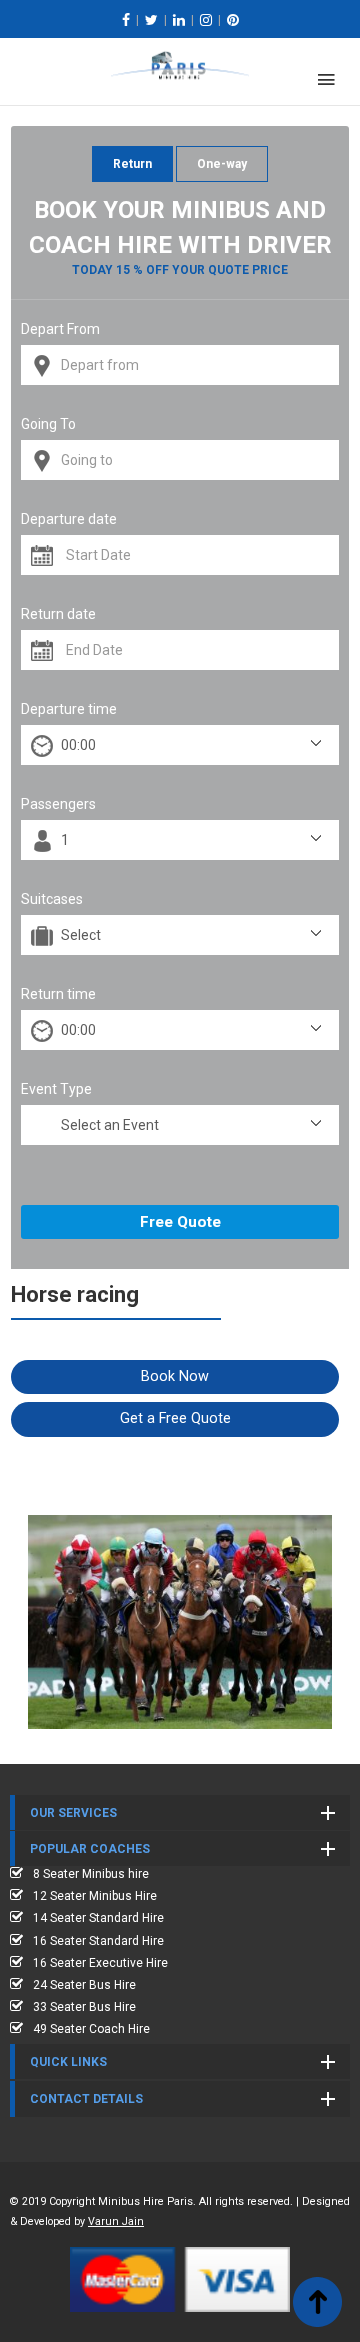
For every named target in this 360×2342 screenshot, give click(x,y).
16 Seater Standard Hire (98, 1941)
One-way (222, 164)
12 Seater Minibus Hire (95, 1896)
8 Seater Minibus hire (91, 1874)
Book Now (175, 1376)
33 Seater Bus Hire (84, 2007)
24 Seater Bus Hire (84, 1985)
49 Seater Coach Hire (91, 2029)
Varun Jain (116, 2221)
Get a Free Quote (175, 1418)
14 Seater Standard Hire (98, 1918)
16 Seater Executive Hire (100, 1963)
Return (132, 164)
